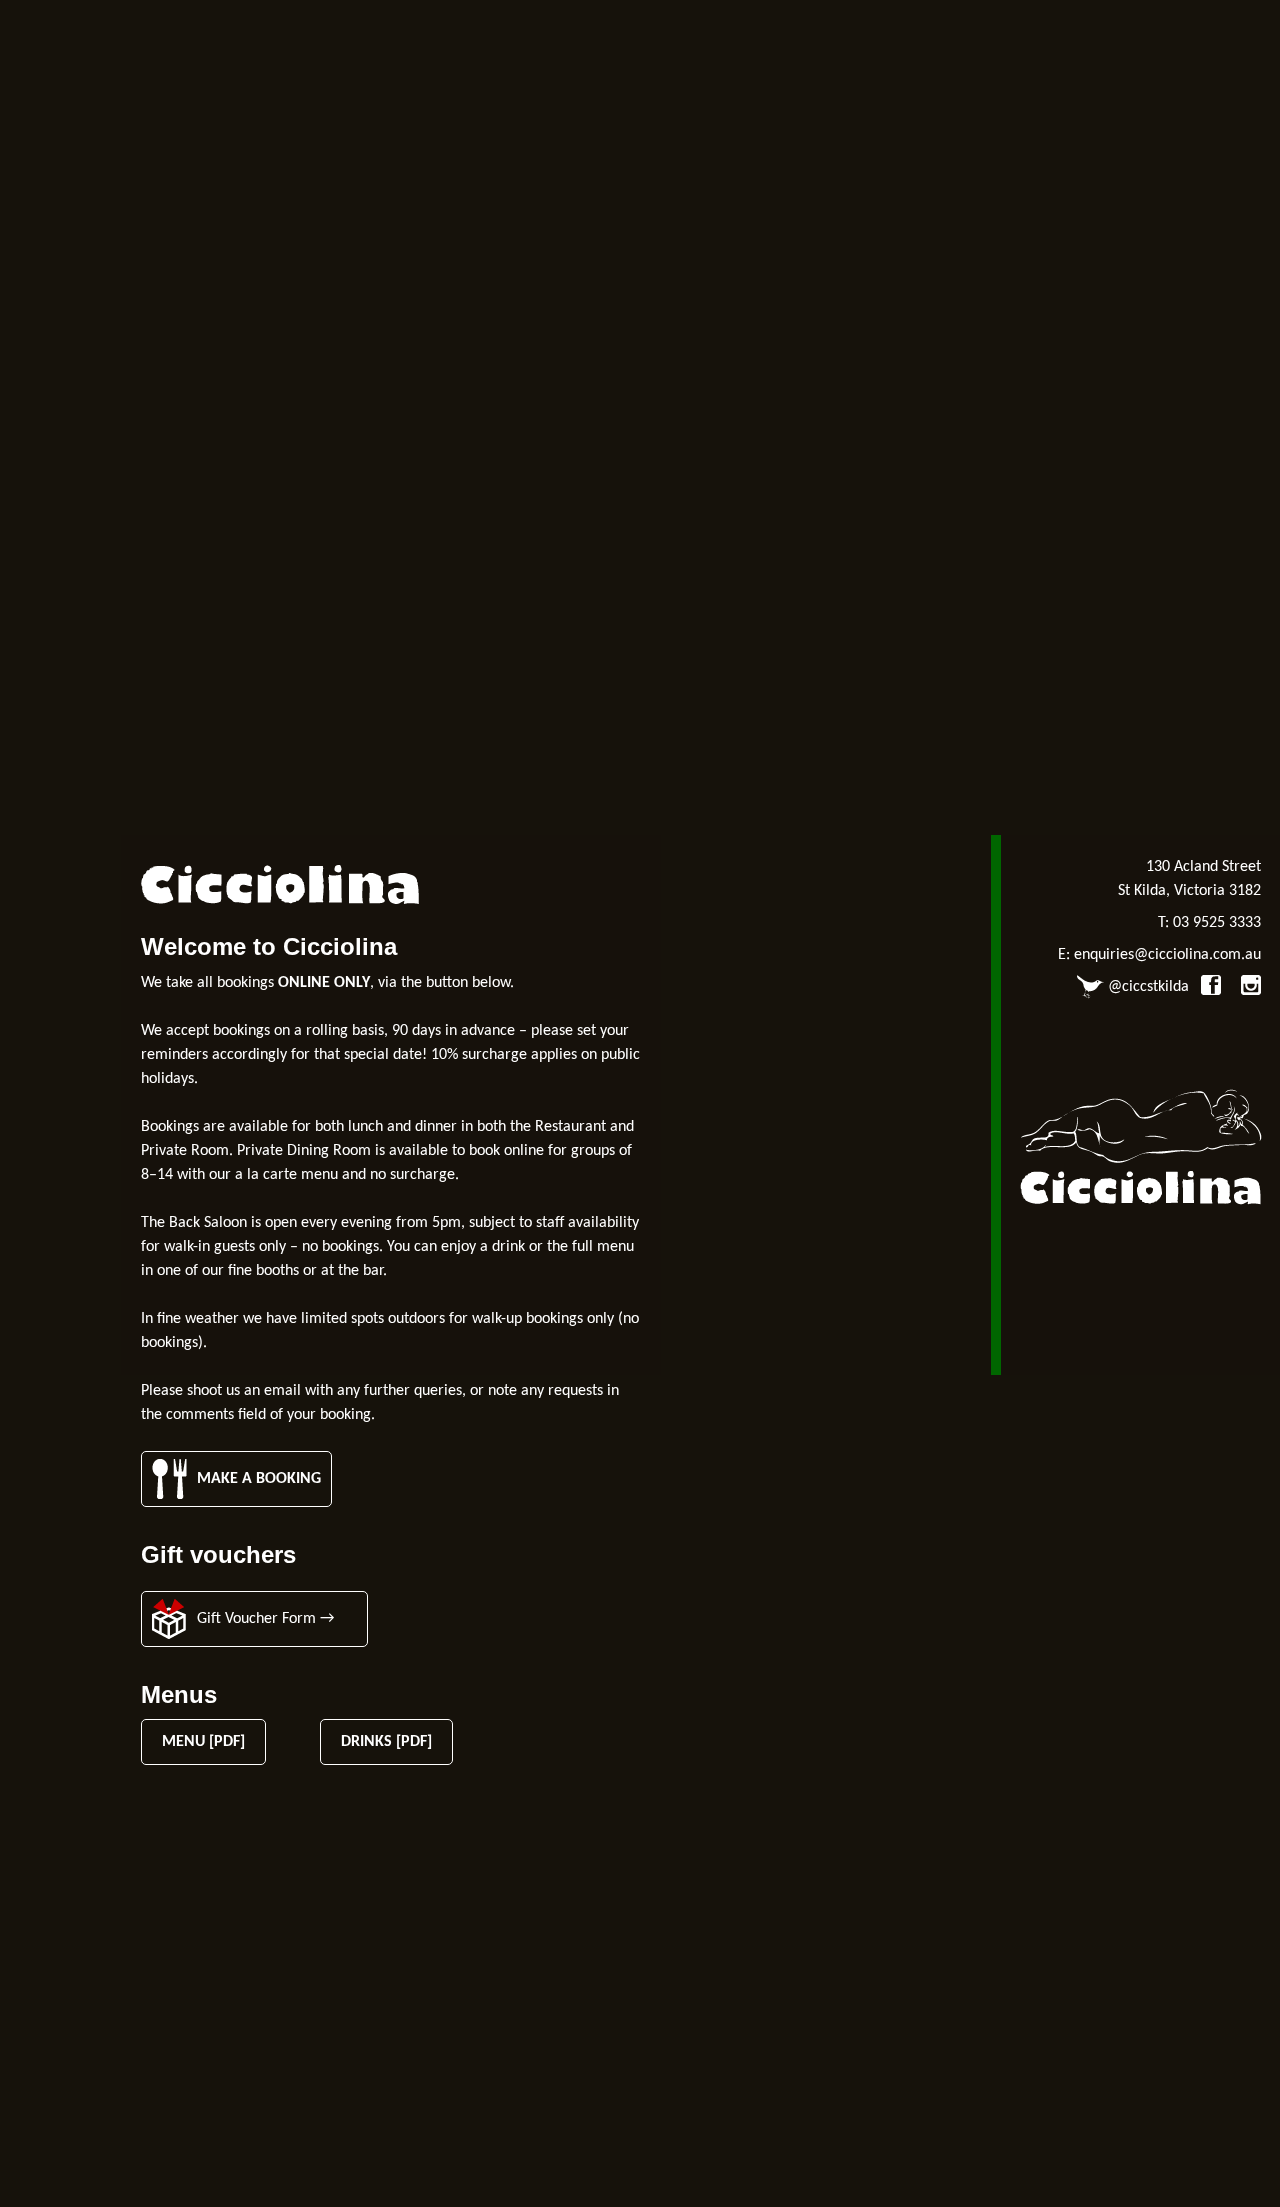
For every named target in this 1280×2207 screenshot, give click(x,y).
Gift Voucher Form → (265, 1619)
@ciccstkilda (1146, 987)
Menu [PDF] (203, 1742)
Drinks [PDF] (386, 1742)
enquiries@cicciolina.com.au (1167, 955)
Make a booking (259, 1479)
